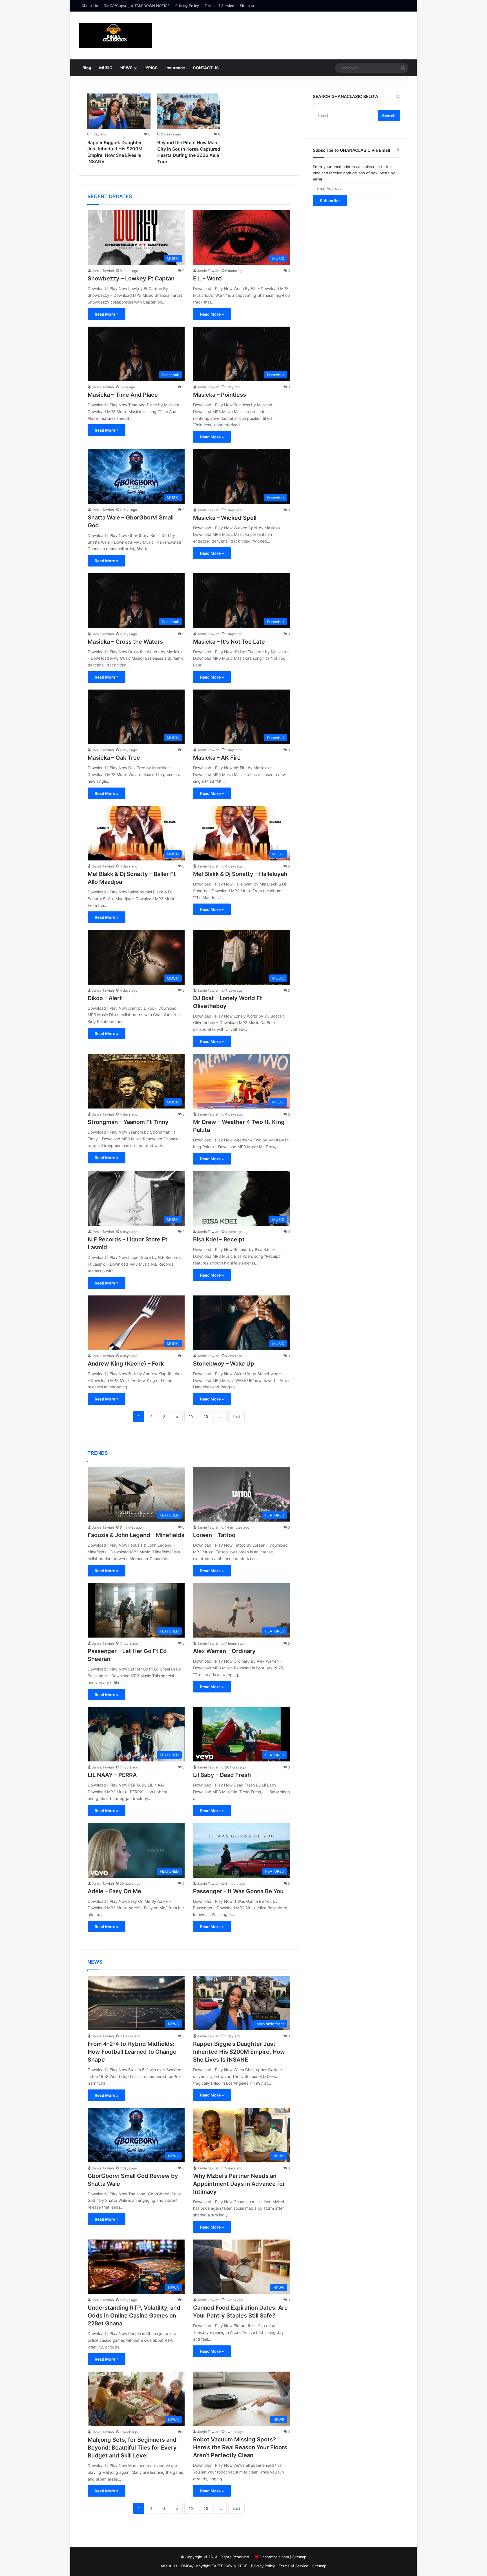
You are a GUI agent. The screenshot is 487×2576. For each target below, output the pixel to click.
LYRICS (150, 68)
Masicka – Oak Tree (114, 758)
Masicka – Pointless (220, 395)
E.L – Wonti (208, 278)
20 (206, 1417)
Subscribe (330, 201)
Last (236, 1417)
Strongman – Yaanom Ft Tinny (128, 1122)
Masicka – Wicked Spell (225, 518)
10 (191, 1417)
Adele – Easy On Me (114, 1891)
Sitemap (247, 6)
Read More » (107, 314)
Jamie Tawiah (103, 271)
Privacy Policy (187, 6)
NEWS (126, 68)
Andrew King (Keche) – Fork (126, 1364)
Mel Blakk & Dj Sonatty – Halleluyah (240, 874)
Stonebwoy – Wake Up (224, 1364)
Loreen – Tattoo (214, 1535)
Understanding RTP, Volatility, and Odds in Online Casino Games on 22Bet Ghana (134, 2316)
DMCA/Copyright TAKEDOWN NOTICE (137, 6)
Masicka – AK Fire (217, 758)
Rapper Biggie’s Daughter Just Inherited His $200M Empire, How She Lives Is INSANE (239, 2052)
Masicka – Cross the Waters (125, 642)
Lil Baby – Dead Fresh (222, 1775)
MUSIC (106, 68)
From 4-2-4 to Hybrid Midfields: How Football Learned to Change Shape (132, 2052)
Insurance (175, 68)
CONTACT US (206, 68)
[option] (119, 130)
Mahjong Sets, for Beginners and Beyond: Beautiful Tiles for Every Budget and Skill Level (132, 2448)
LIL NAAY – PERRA (112, 1775)
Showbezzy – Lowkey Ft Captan (131, 278)
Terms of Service (219, 6)
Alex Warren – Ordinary (224, 1651)
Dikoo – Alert (105, 998)
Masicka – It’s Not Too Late (229, 642)
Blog (87, 68)
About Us (90, 6)
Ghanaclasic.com (274, 2557)
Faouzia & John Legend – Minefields (136, 1535)
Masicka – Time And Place (123, 395)
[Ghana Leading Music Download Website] (115, 35)
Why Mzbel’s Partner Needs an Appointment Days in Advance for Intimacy (239, 2184)
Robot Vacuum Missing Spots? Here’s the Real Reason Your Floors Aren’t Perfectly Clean (240, 2447)
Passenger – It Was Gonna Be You (238, 1891)
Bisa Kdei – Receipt (219, 1239)
